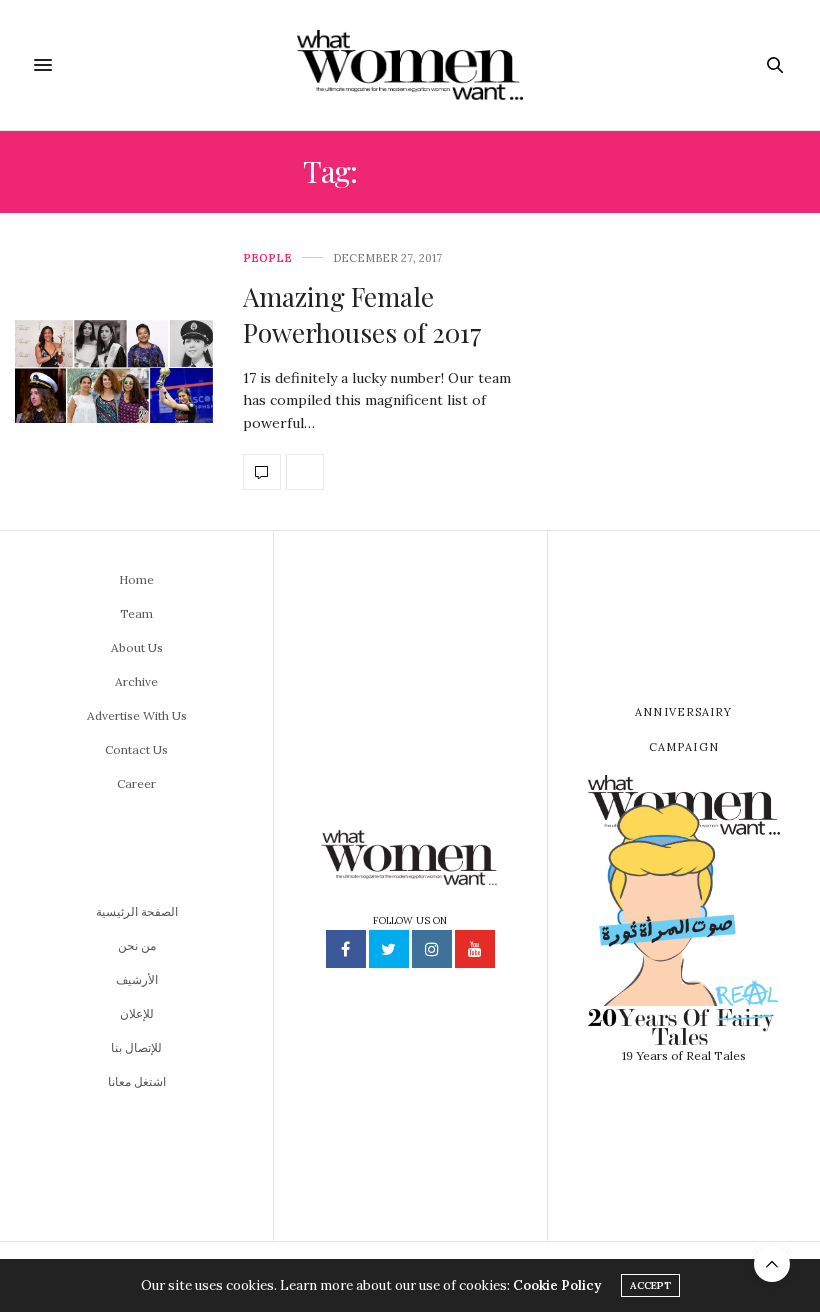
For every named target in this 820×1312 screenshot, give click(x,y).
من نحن (137, 945)
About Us (137, 647)
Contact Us (136, 749)
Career (136, 783)
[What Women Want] (409, 65)
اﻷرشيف (137, 979)
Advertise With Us (137, 715)
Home (136, 579)
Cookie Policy (557, 1285)
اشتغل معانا (137, 1081)
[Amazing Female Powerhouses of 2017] (114, 372)
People (267, 258)
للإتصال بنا (136, 1047)
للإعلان (137, 1013)
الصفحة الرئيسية (137, 911)
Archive (136, 681)
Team (136, 613)
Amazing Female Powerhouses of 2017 (362, 314)
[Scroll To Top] (772, 1264)
